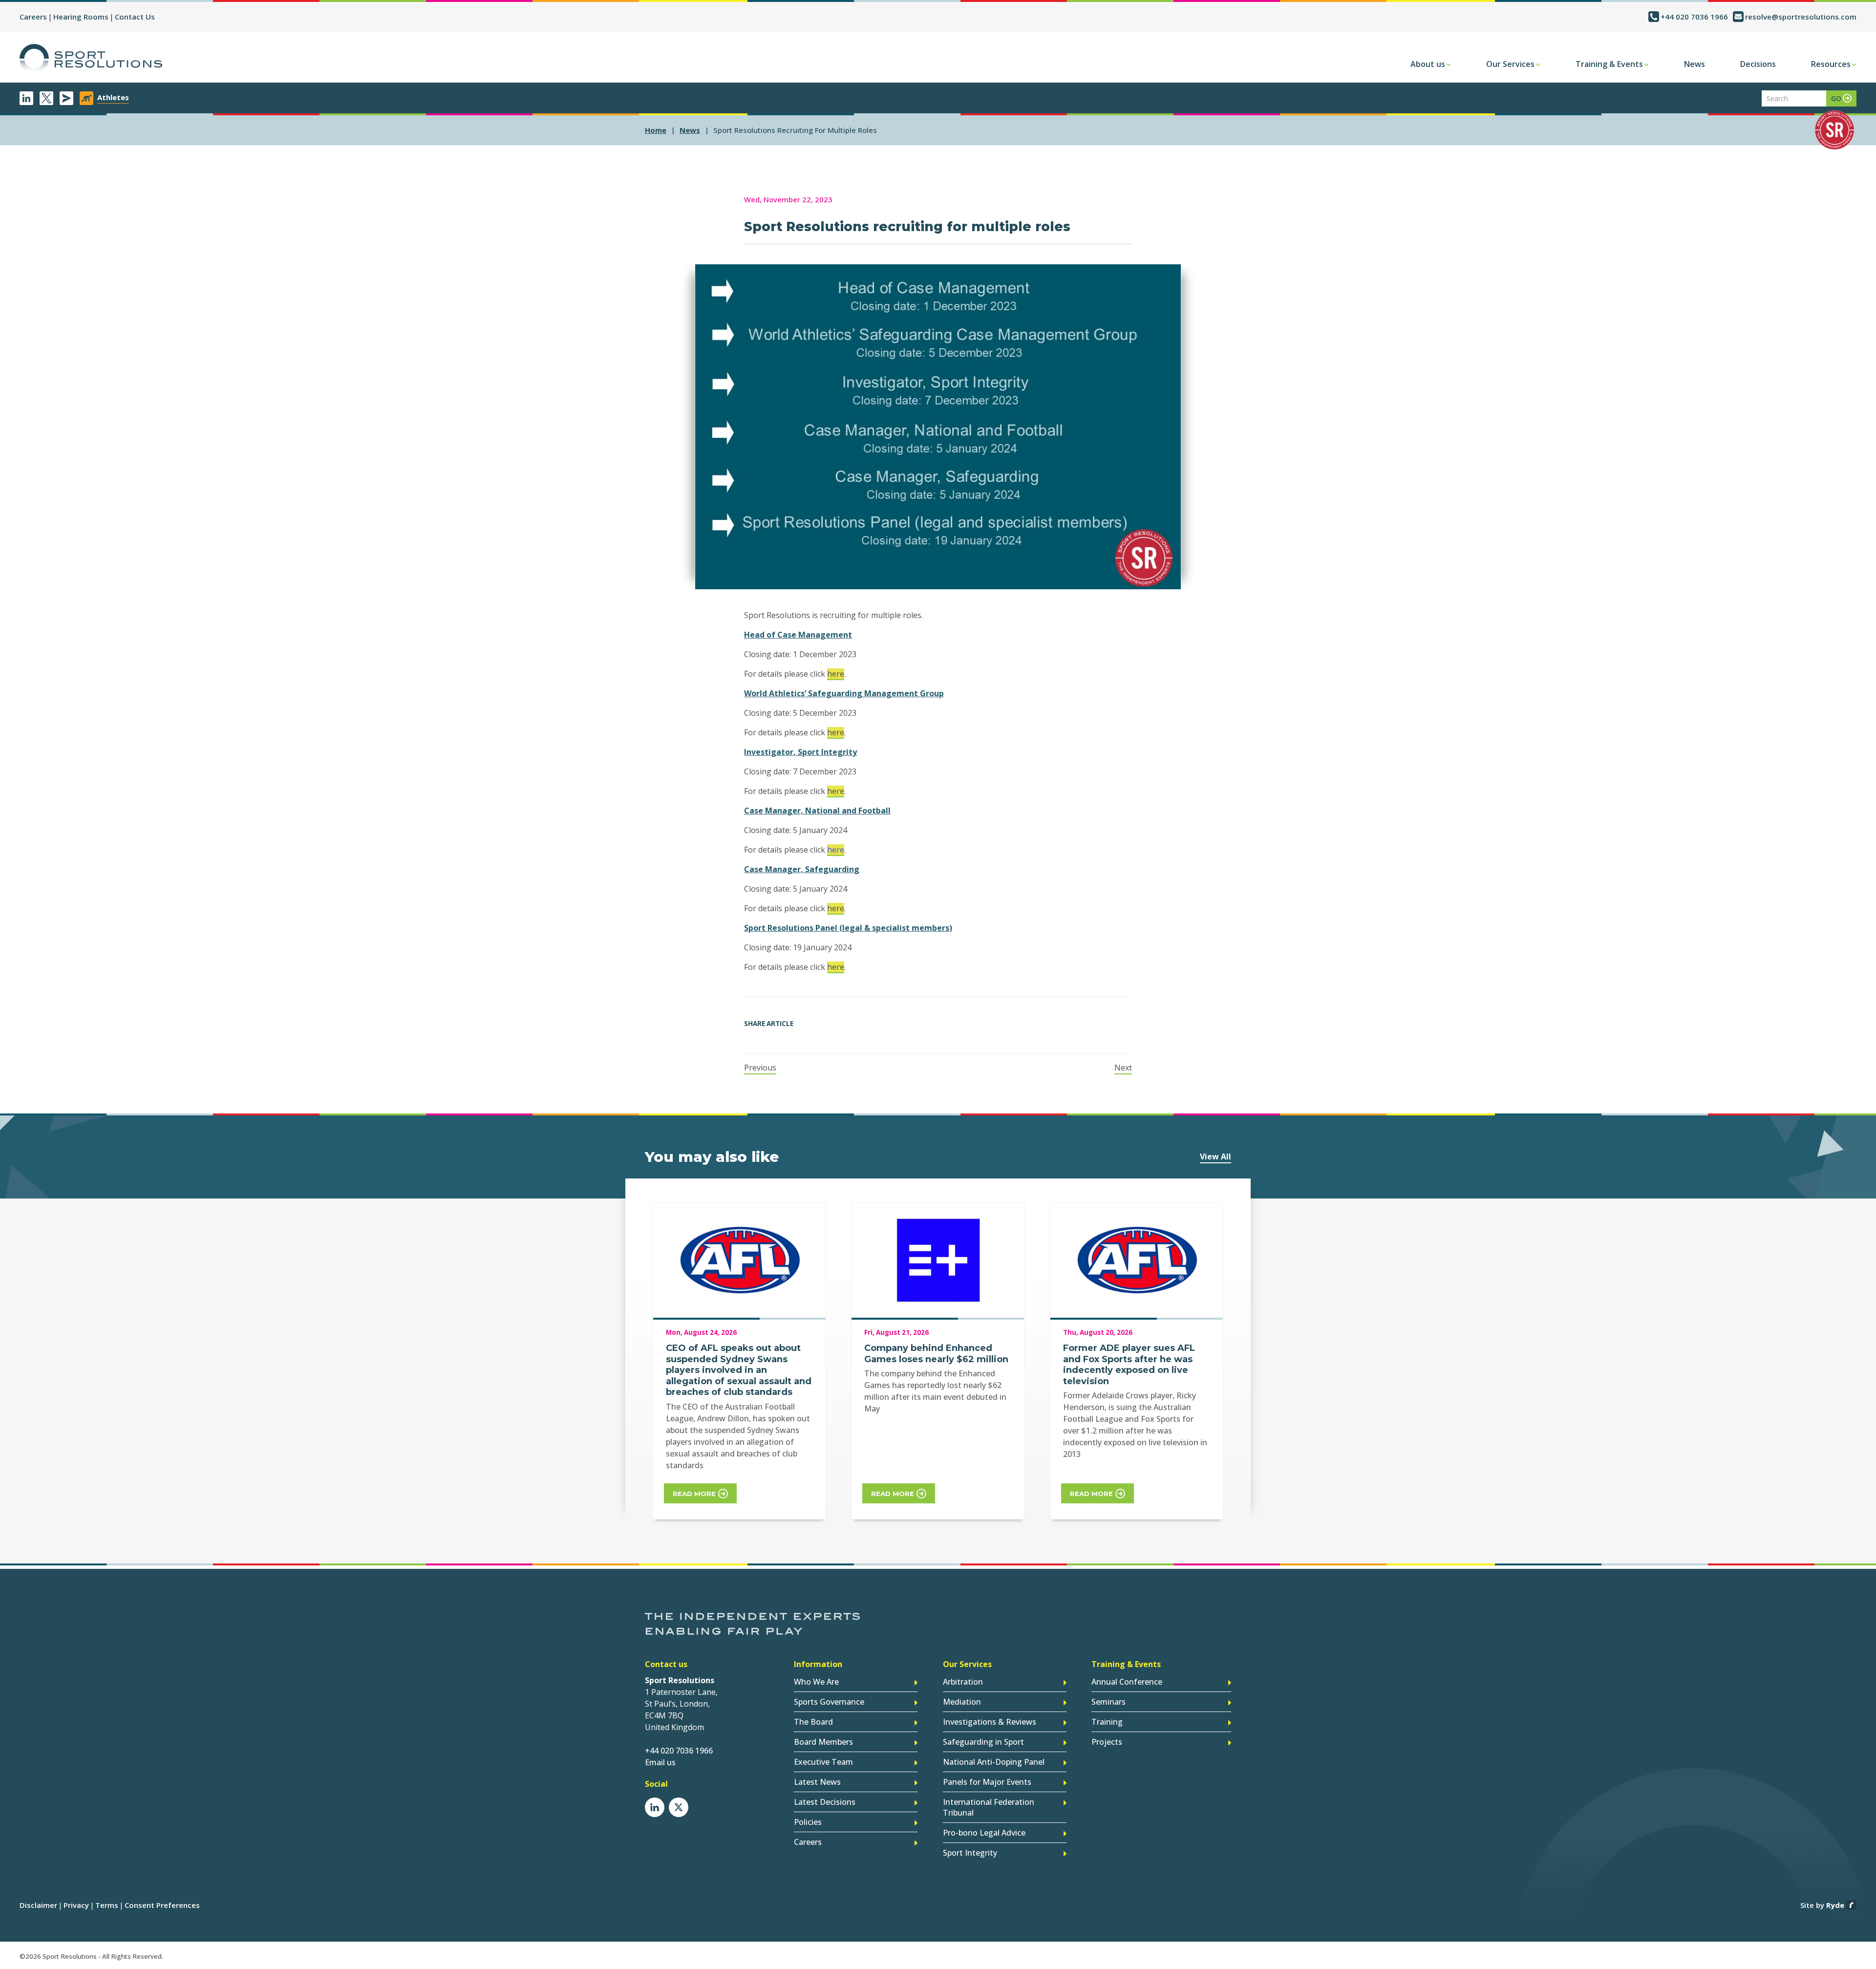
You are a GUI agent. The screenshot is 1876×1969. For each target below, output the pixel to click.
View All (1215, 1156)
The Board (813, 1722)
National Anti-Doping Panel (994, 1762)
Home (656, 130)
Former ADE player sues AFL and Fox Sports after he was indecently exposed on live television (1129, 1365)
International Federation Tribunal (989, 1807)
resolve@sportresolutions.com (1801, 17)
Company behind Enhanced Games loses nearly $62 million (936, 1354)
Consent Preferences (162, 1905)
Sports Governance (829, 1702)
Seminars (1109, 1702)
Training (1107, 1722)
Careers (33, 17)
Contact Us (135, 17)
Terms (107, 1905)
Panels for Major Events (987, 1782)
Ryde (1835, 1905)
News (1695, 64)
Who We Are (816, 1682)
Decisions (1758, 64)
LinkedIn (26, 98)
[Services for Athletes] (86, 98)
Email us (660, 1762)
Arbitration (963, 1682)
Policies (808, 1822)
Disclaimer (38, 1905)
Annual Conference (1127, 1682)
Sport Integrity (970, 1853)
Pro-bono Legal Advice (984, 1833)
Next (1123, 1068)
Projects (1107, 1742)
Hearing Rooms (81, 17)
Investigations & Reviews (990, 1722)
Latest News (817, 1782)
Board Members (823, 1742)
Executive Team (823, 1762)
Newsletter (66, 98)
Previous (760, 1068)
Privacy (76, 1905)
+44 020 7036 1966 (1694, 17)
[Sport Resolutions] (91, 59)
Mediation (962, 1702)
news (690, 130)
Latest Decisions (825, 1802)
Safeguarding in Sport (983, 1742)
